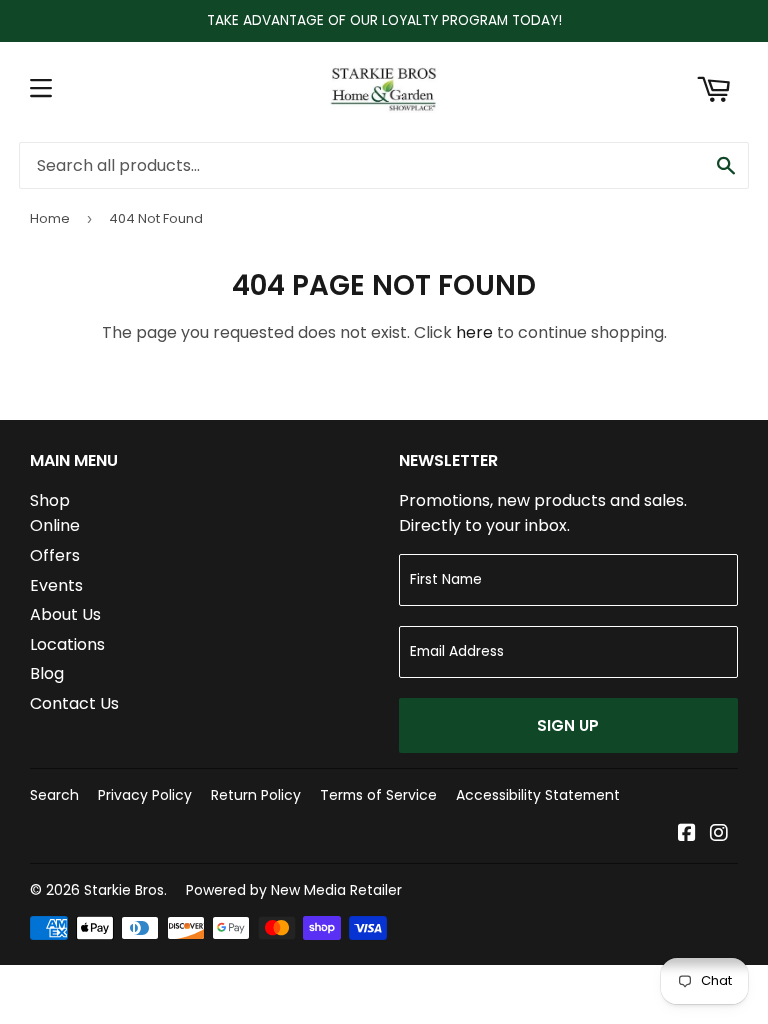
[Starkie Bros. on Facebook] (687, 834)
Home (50, 218)
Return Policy (256, 795)
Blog (47, 673)
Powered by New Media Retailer (294, 890)
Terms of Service (378, 795)
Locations (67, 644)
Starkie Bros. (125, 890)
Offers (55, 555)
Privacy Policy (145, 795)
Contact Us (74, 703)
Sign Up (568, 725)
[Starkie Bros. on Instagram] (719, 834)
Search (54, 795)
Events (56, 585)
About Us (65, 614)
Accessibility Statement (538, 795)
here (474, 332)
